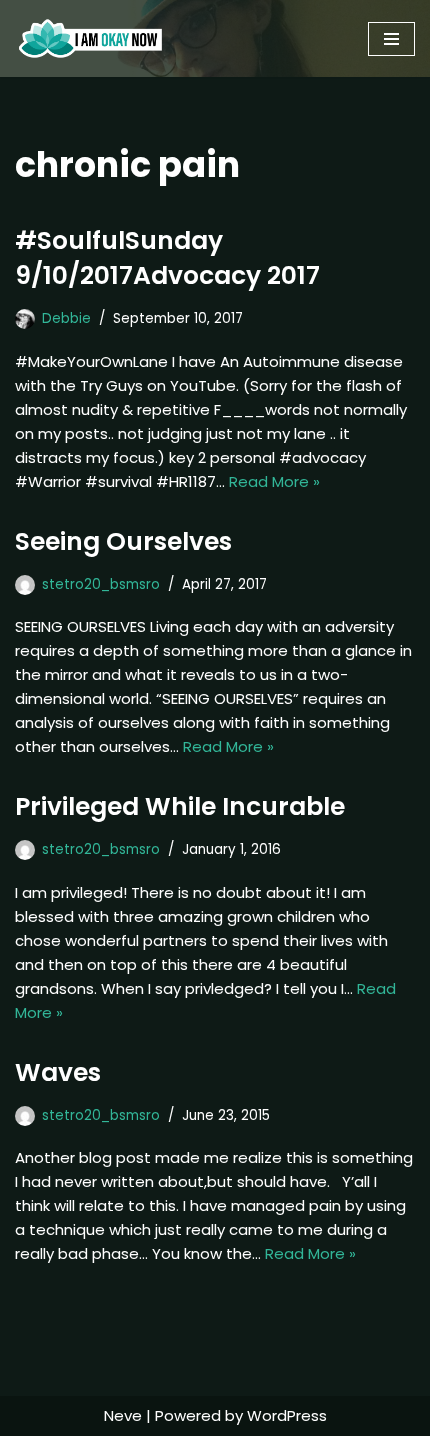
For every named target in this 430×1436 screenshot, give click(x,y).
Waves (61, 1072)
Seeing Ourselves (123, 541)
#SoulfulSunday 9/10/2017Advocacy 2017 (167, 258)
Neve (123, 1415)
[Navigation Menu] (391, 39)
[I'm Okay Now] (90, 38)
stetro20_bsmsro (101, 584)
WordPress (287, 1415)
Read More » (274, 481)
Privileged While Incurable (180, 806)
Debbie (66, 318)
